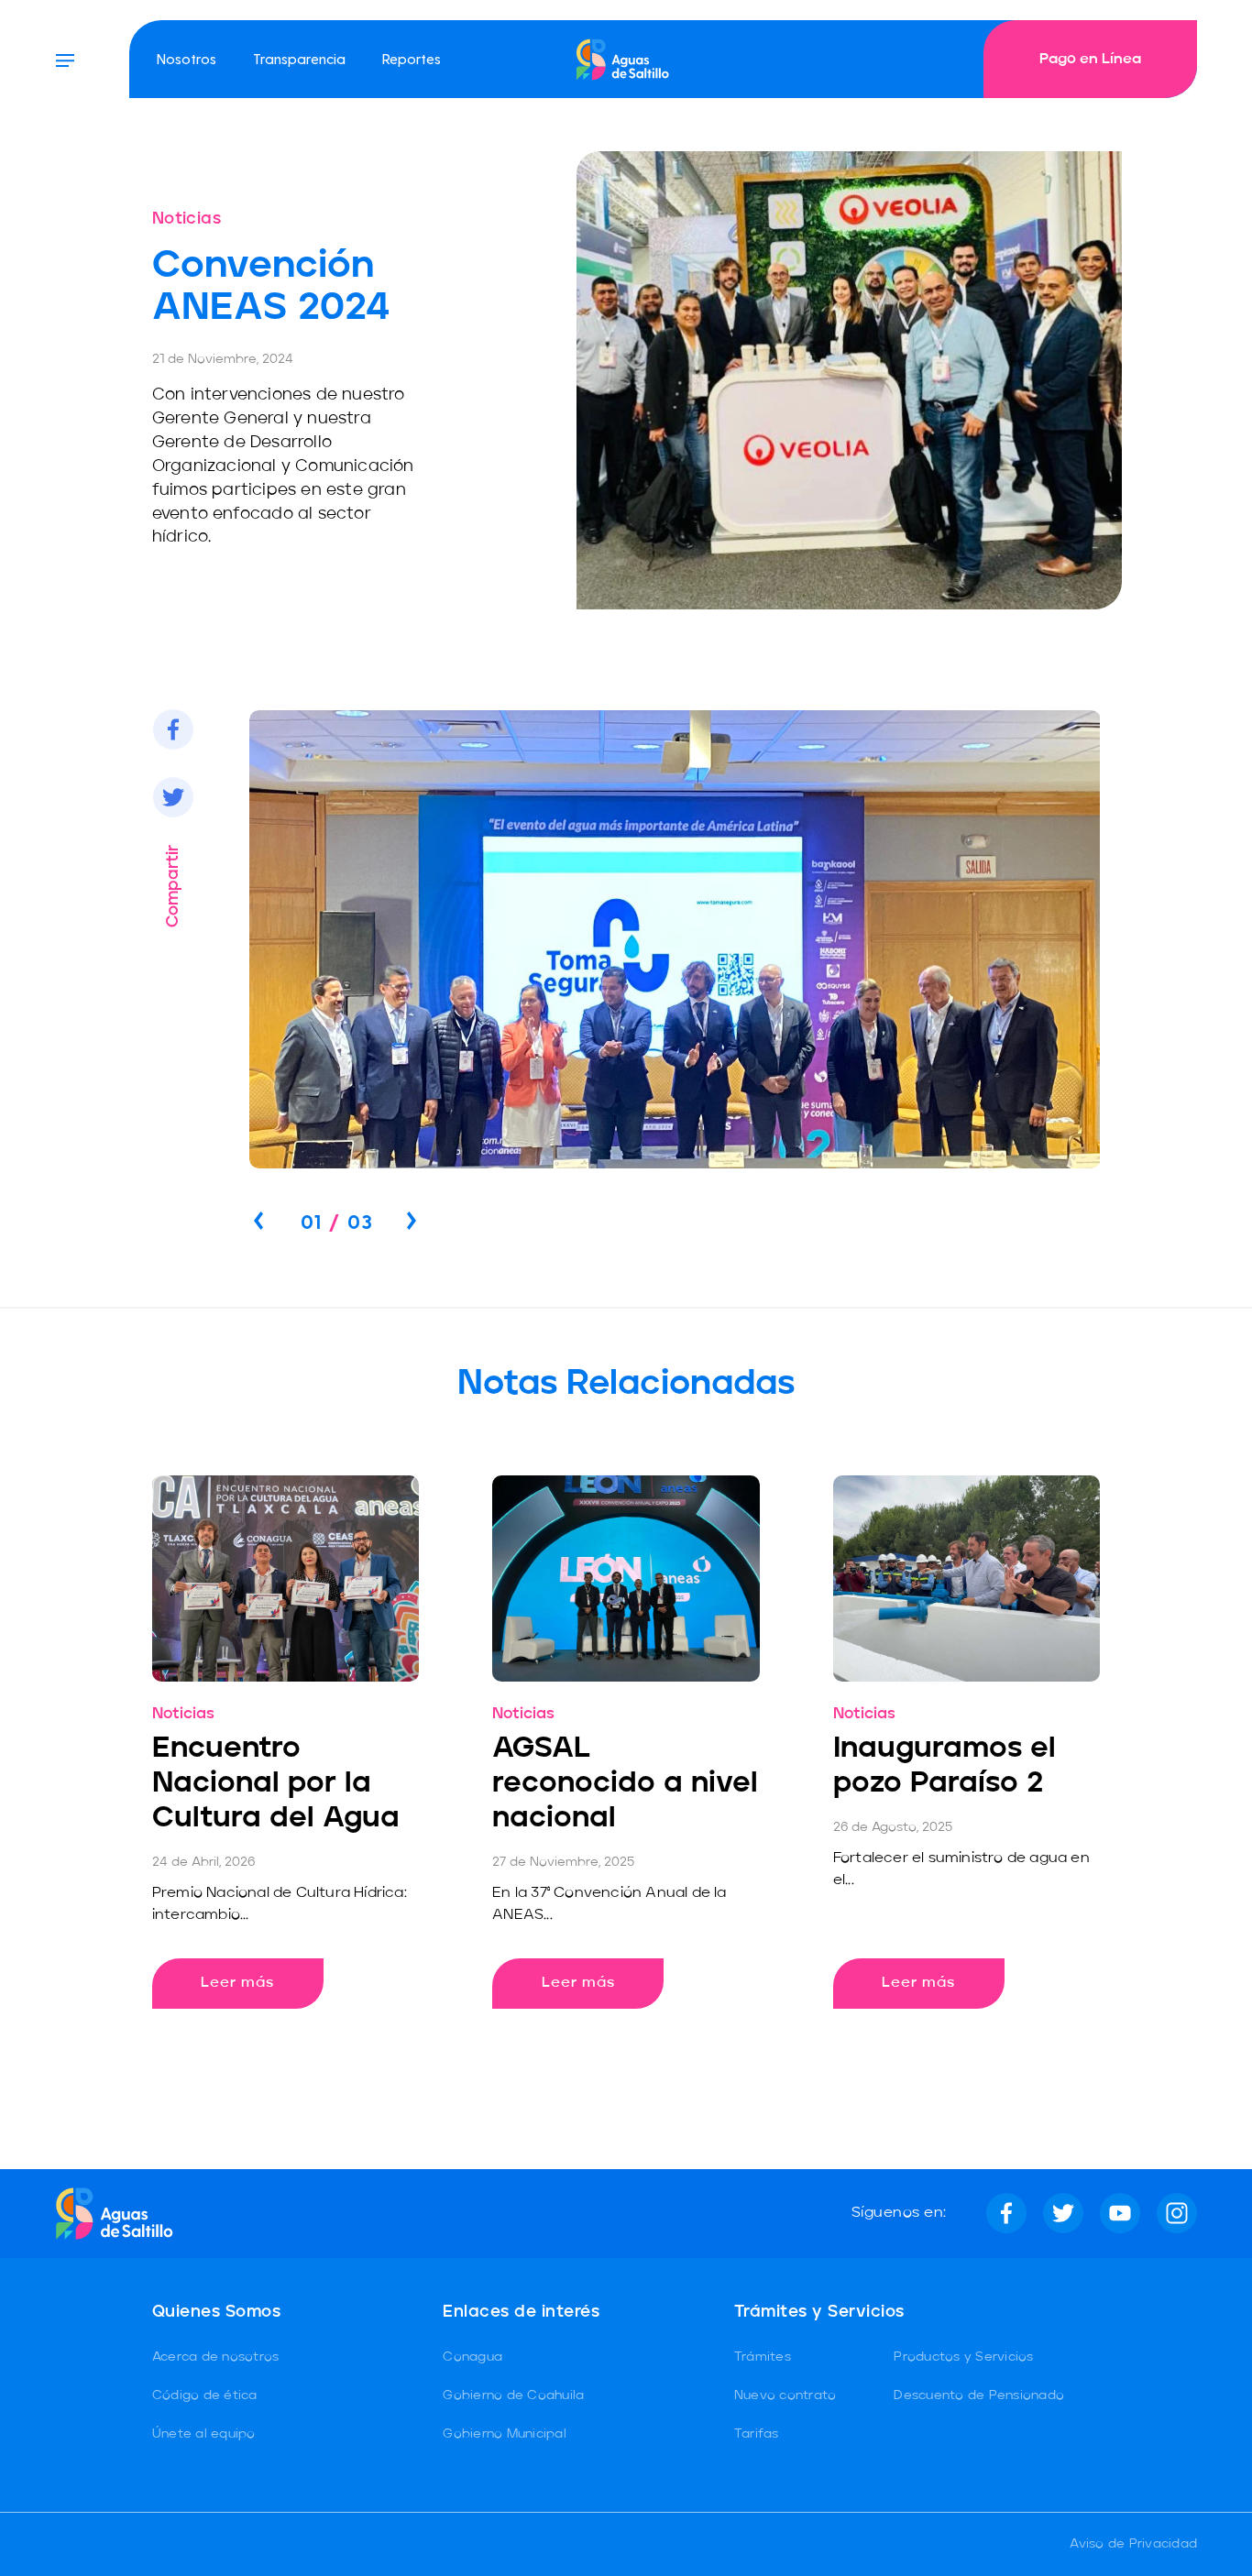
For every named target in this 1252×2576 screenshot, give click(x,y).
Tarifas (757, 2434)
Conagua (472, 2357)
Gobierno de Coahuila (513, 2395)
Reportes (412, 58)
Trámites (763, 2357)
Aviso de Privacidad (1133, 2544)
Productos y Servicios (963, 2357)
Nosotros (187, 58)
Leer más (237, 1983)
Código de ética (205, 2395)
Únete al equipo (204, 2434)
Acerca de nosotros (216, 2357)
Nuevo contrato (785, 2395)
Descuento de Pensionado (979, 2395)
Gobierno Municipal (505, 2434)
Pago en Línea (1090, 60)
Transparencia (299, 58)
